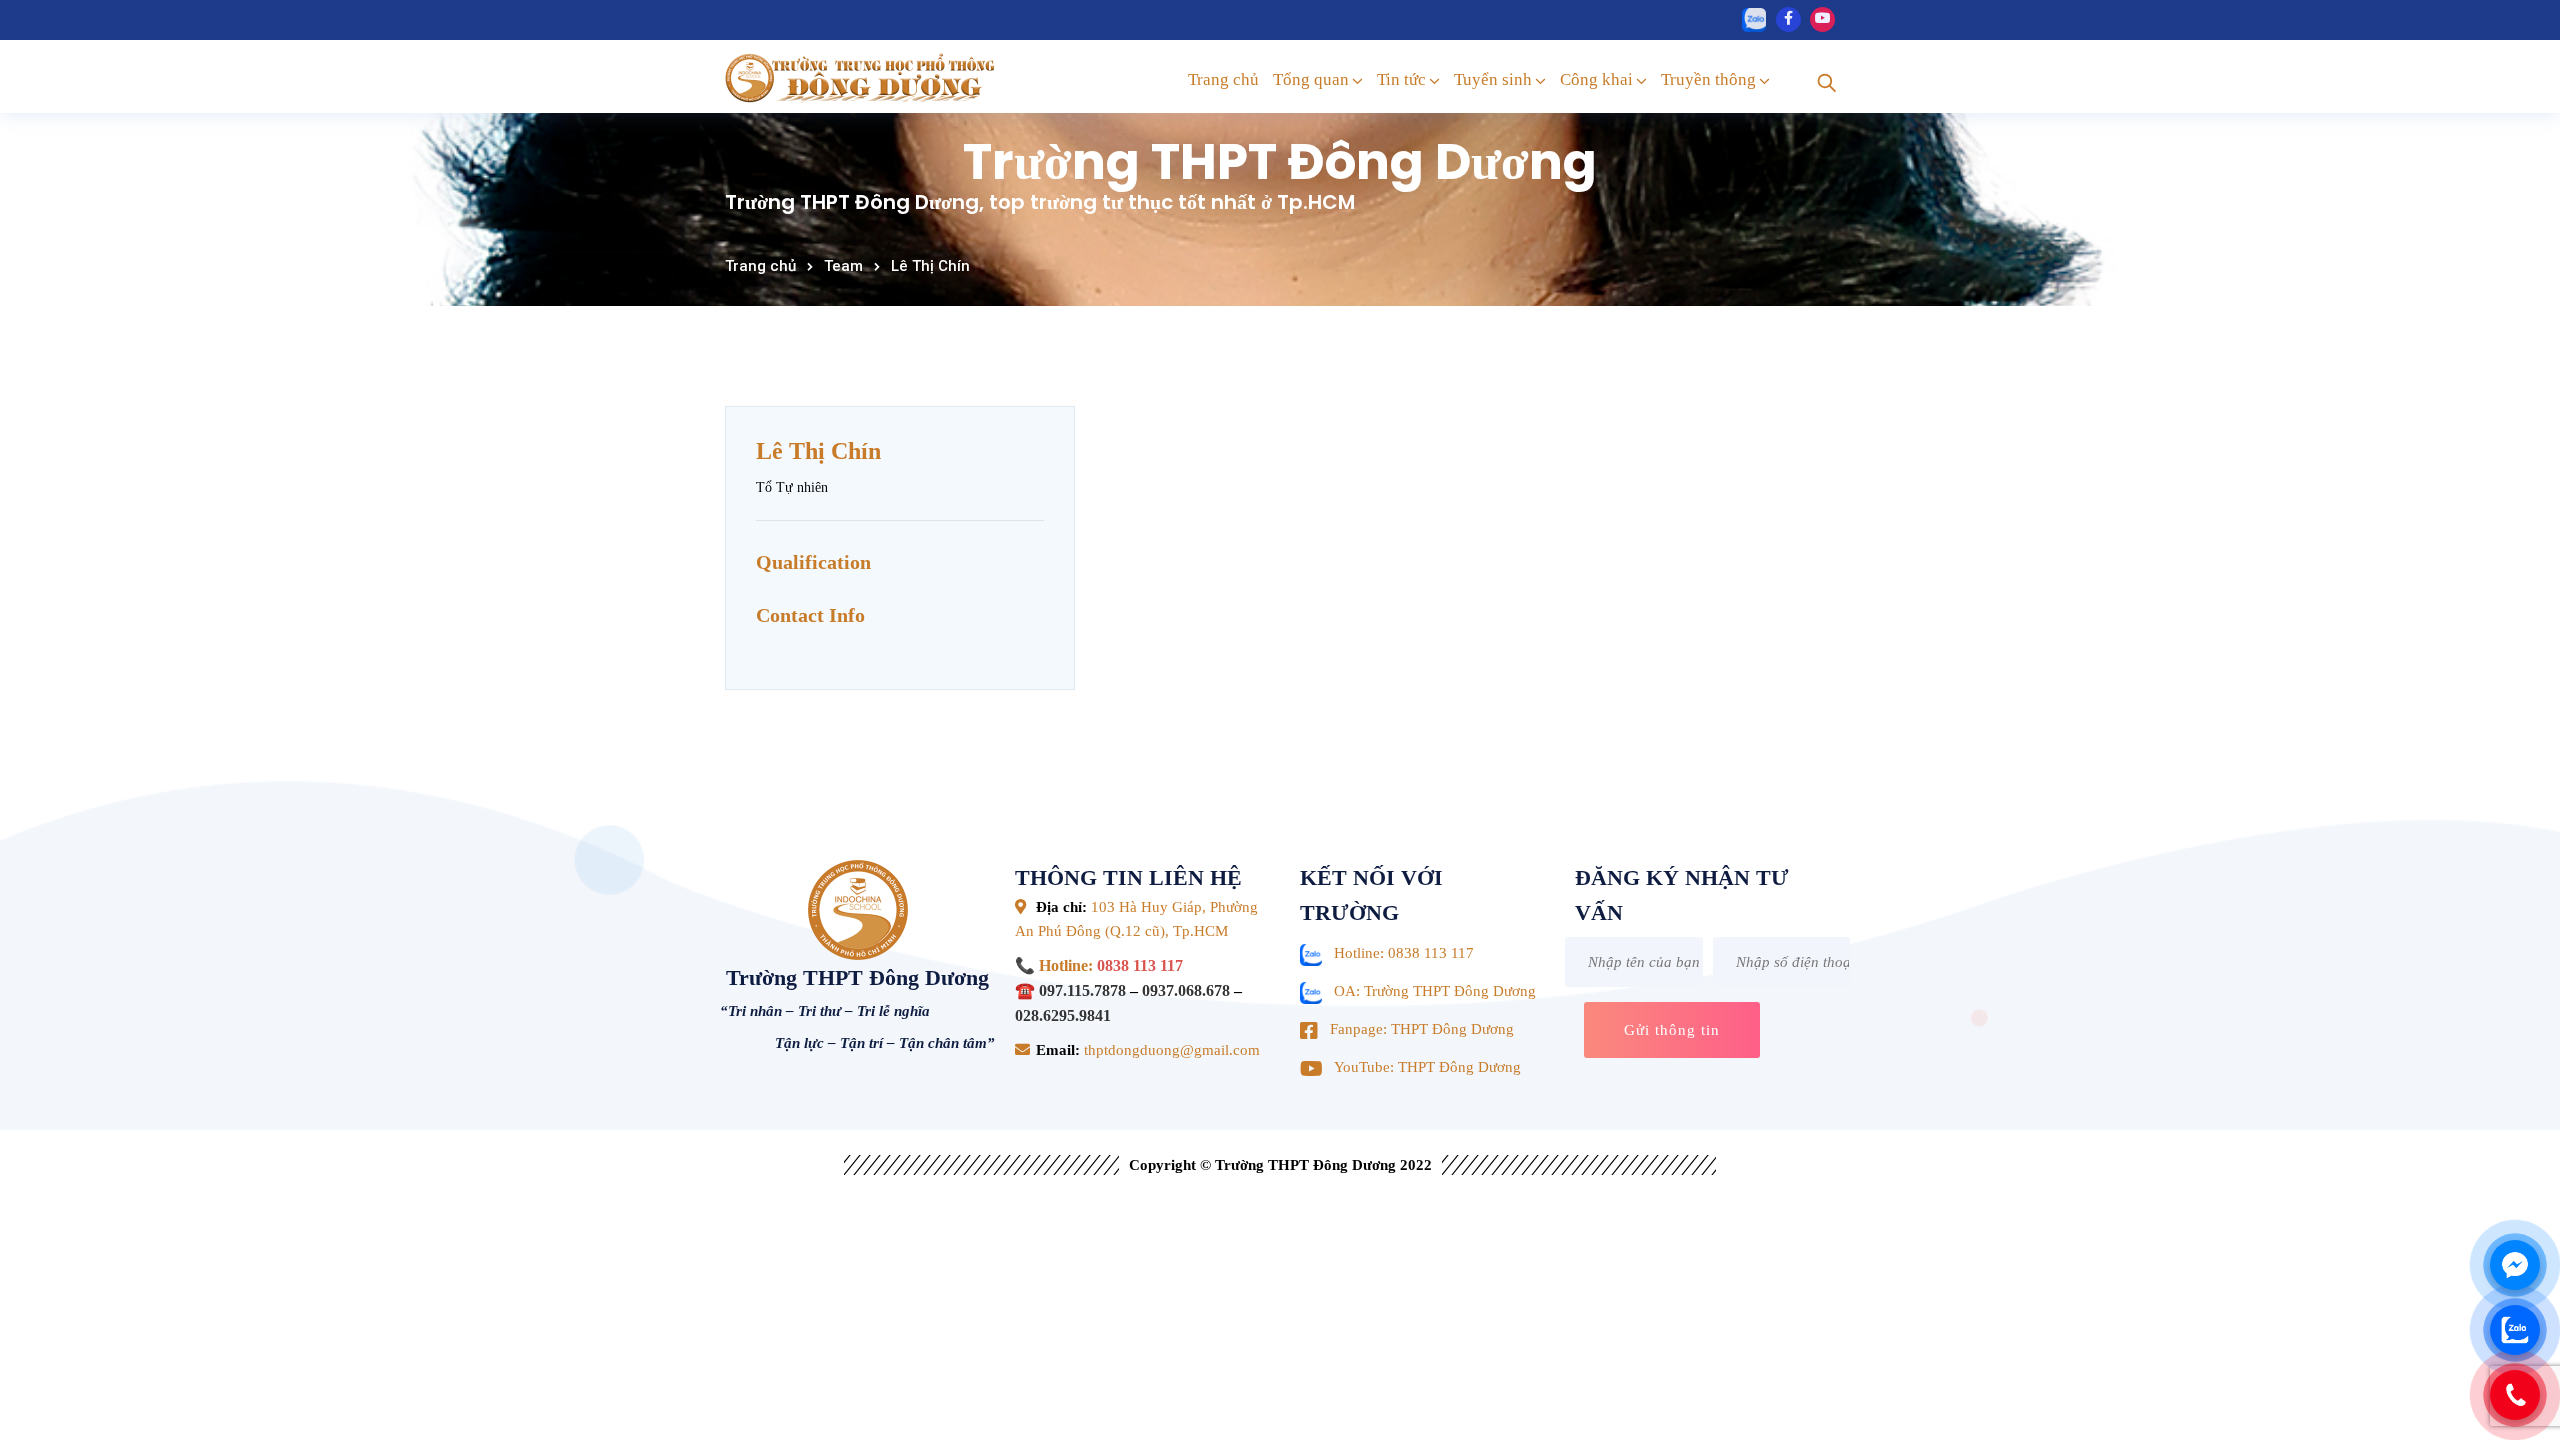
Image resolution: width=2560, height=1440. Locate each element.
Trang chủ (1223, 79)
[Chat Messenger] (2515, 1265)
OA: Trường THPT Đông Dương (1435, 991)
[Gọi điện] (2515, 1395)
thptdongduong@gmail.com (1170, 1050)
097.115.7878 (1082, 990)
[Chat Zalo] (2515, 1330)
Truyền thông (1708, 79)
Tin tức (1401, 79)
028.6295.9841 (1063, 1015)
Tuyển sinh (1493, 79)
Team (843, 266)
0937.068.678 (1186, 990)
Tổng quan (1311, 79)
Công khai (1596, 79)
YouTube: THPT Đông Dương (1427, 1067)
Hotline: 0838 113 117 (1404, 953)
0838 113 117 (1140, 965)
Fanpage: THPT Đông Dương (1422, 1029)
